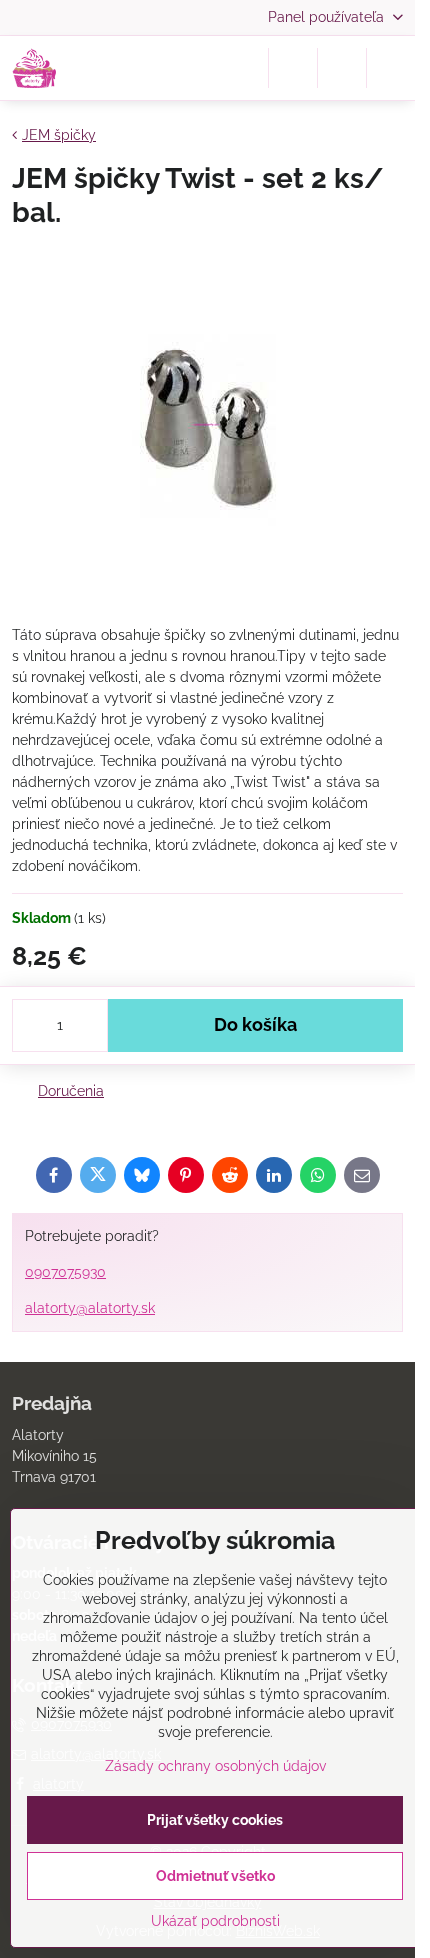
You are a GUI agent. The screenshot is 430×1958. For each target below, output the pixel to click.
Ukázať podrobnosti (215, 1921)
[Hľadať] (293, 68)
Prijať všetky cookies (215, 1820)
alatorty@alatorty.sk (90, 1308)
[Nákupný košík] (342, 68)
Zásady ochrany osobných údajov (215, 1766)
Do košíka (255, 1025)
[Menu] (391, 68)
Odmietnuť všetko (215, 1876)
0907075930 (65, 1272)
